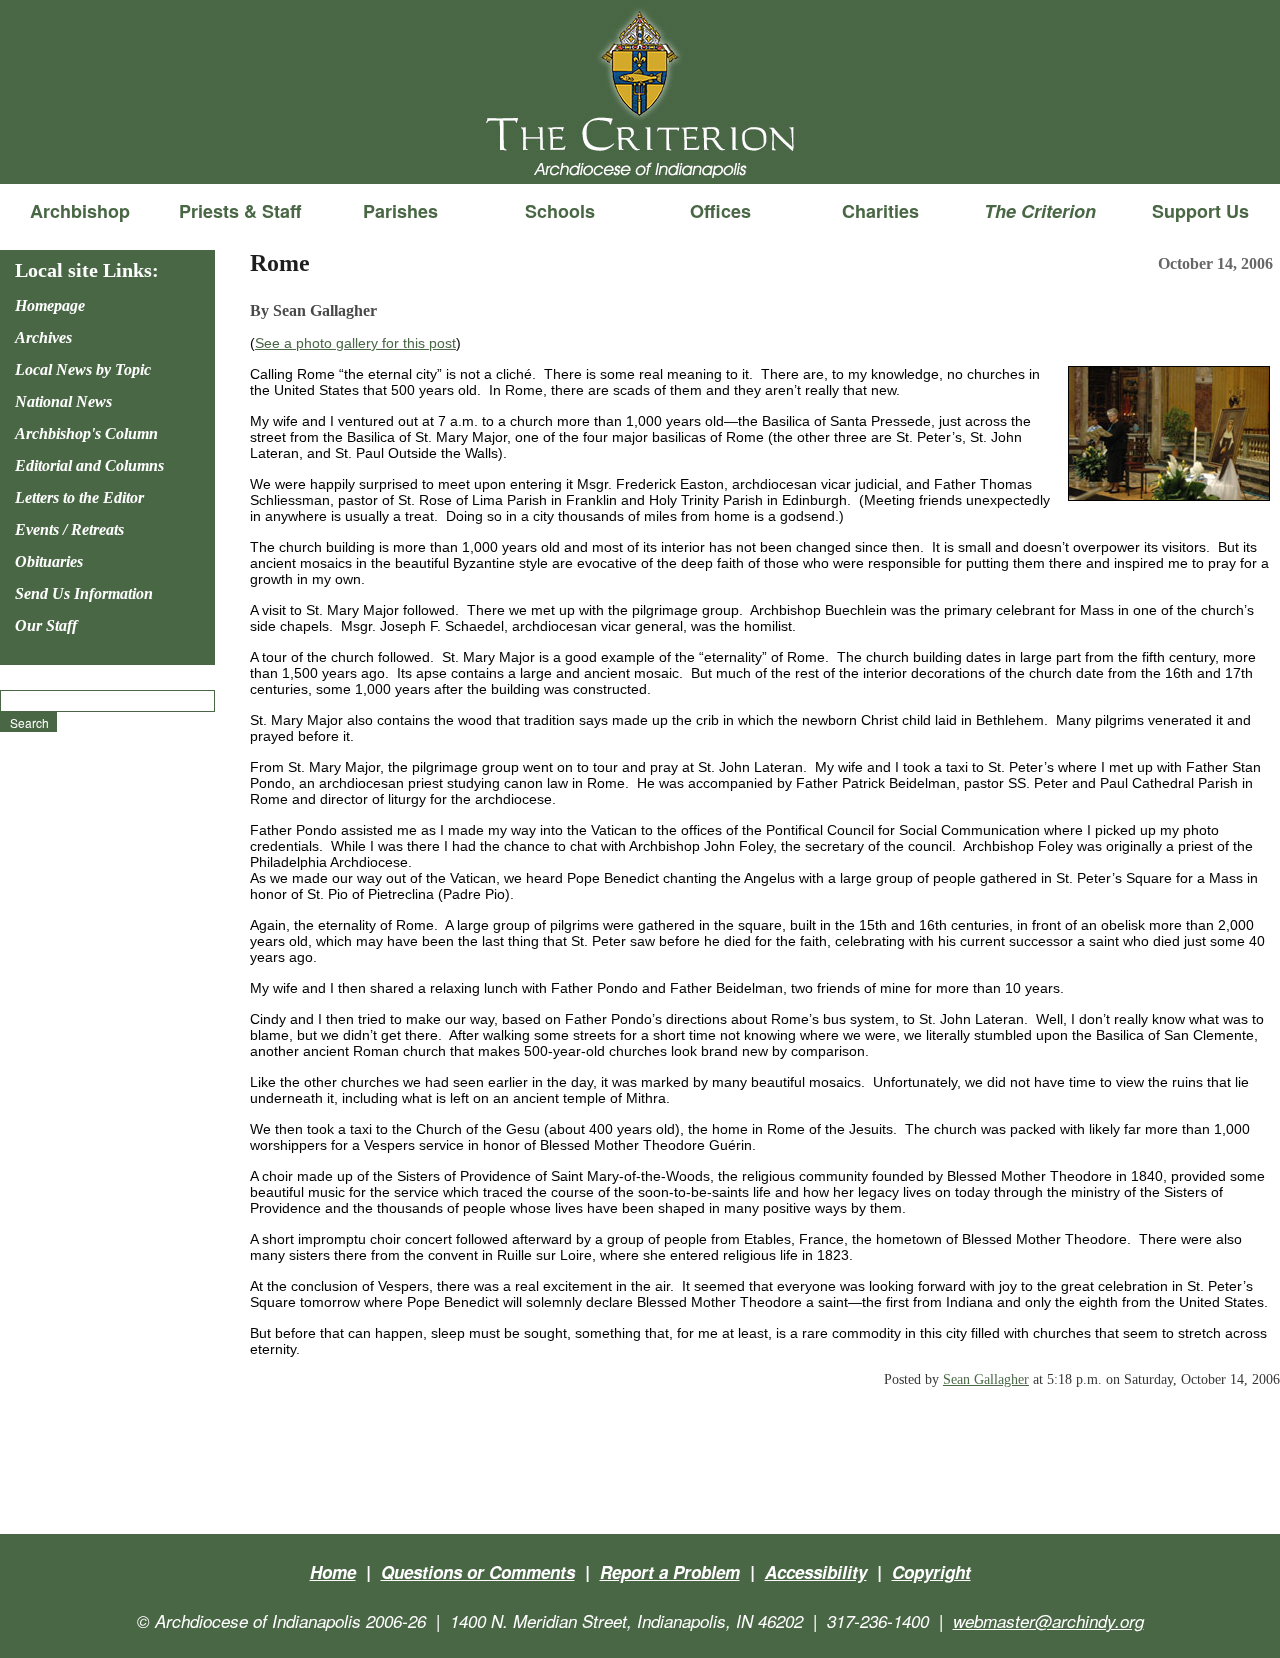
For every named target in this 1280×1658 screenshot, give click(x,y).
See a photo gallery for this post (355, 343)
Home (333, 1572)
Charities (880, 211)
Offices (720, 211)
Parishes (400, 211)
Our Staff (46, 625)
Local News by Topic (83, 369)
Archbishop (80, 211)
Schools (560, 211)
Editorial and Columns (89, 465)
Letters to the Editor (79, 497)
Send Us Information (84, 593)
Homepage (50, 305)
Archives (43, 337)
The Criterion (640, 151)
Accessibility (816, 1572)
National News (63, 401)
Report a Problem (670, 1572)
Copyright (931, 1572)
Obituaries (49, 561)
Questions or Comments (478, 1572)
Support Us (1200, 211)
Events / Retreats (69, 529)
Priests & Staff (240, 211)
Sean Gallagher (986, 1379)
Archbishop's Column (86, 433)
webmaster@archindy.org (1048, 1621)
